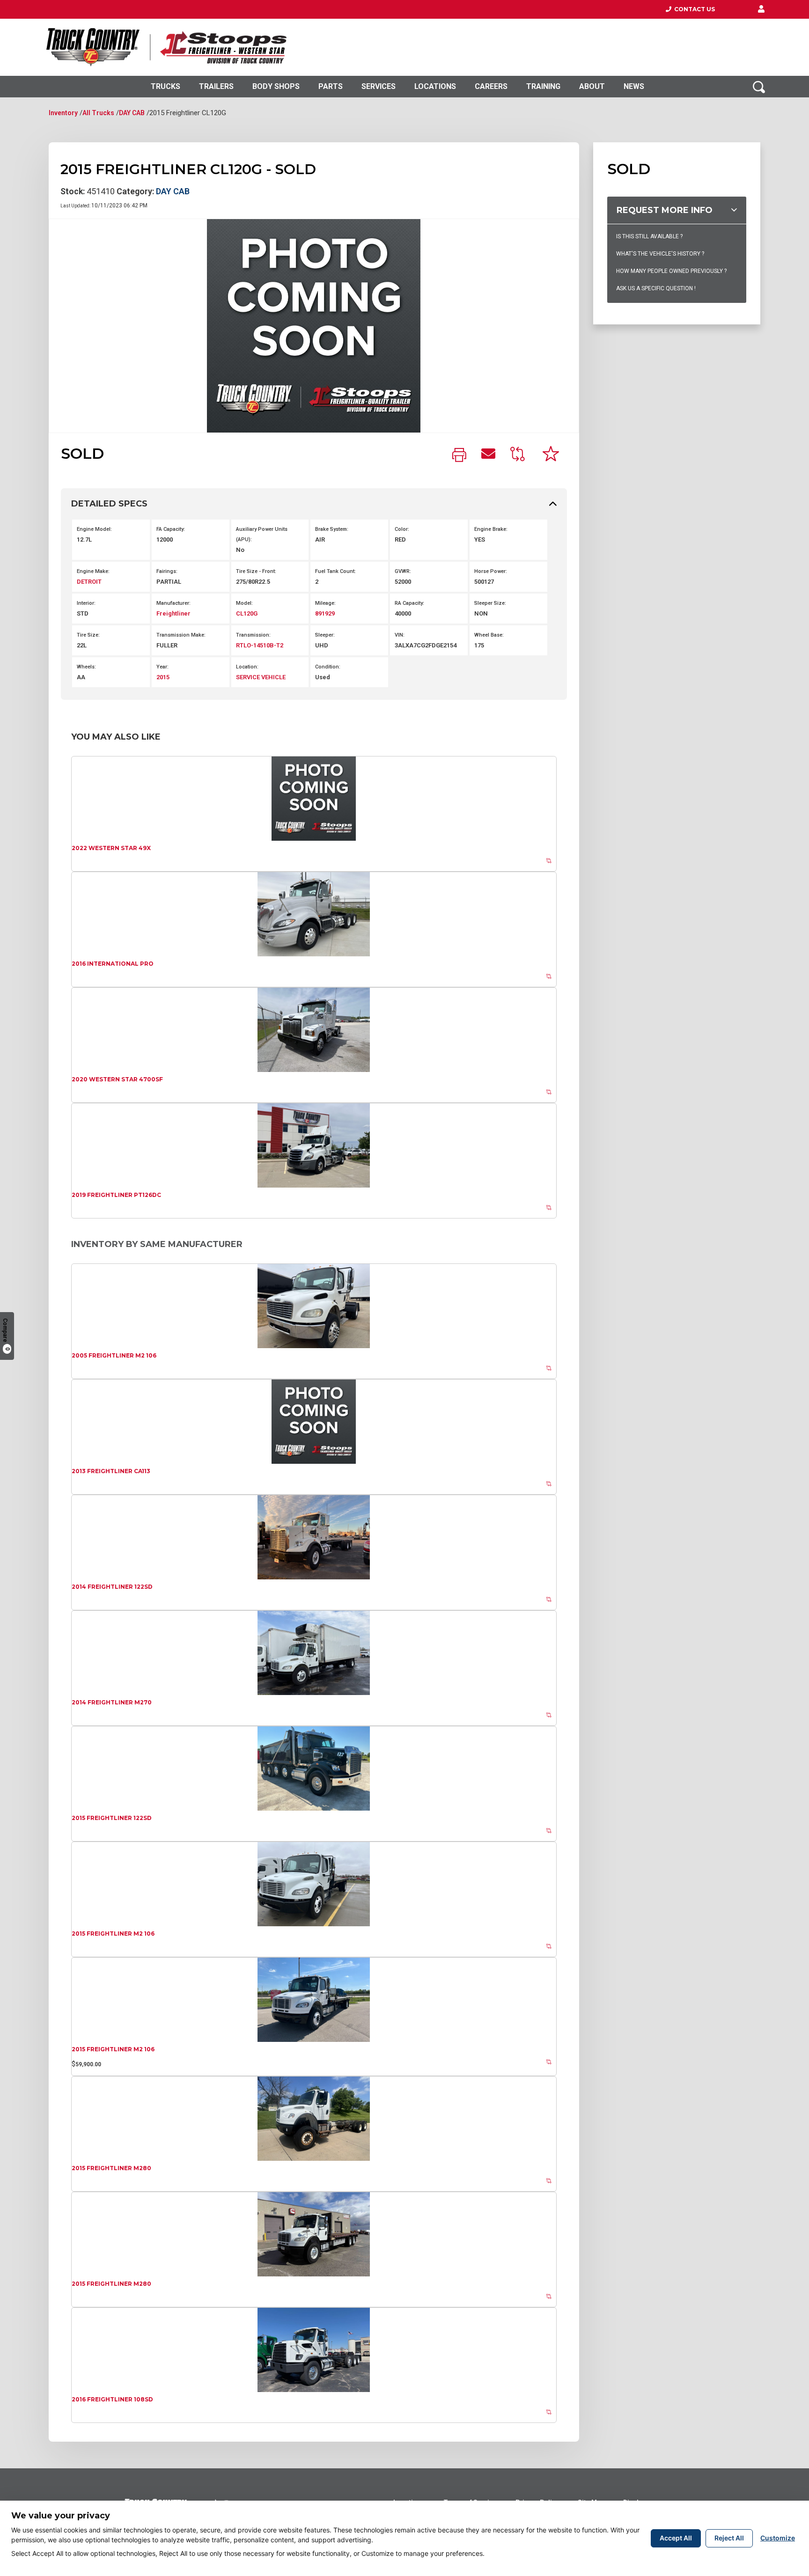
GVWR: (403, 571)
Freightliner (173, 613)
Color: (402, 529)
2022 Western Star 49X (111, 848)
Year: (162, 667)
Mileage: (325, 603)
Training (543, 86)
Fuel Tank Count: (335, 571)
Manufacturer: (173, 603)
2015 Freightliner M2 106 (113, 1934)
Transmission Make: (181, 635)
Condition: (328, 667)
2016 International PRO (113, 964)
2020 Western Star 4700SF (117, 1079)
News (634, 86)
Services (379, 86)
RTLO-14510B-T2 (260, 645)
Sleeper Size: (490, 603)
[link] (459, 456)
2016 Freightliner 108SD (112, 2399)
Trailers (216, 86)
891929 (325, 613)
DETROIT (89, 582)
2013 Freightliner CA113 (111, 1471)
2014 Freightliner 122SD (112, 1587)
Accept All (676, 2538)
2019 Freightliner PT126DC (116, 1195)
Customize (778, 2538)
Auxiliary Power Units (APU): (262, 534)
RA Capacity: (409, 603)
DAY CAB (132, 113)
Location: (247, 667)
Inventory (63, 113)
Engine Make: (93, 571)
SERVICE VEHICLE (261, 677)
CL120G (247, 613)
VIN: (400, 635)
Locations (435, 86)
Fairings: (167, 571)
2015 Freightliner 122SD (112, 1818)
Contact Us (693, 9)
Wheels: (86, 667)
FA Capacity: (171, 529)
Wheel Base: (489, 635)
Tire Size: (88, 635)
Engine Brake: (491, 529)
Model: (244, 603)
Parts (331, 86)
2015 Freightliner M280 (111, 2168)
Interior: (86, 603)
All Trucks (98, 113)
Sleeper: (325, 635)
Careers (491, 86)
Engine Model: (94, 529)
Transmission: (253, 635)
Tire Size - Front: (256, 571)
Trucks (165, 86)
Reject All (729, 2538)
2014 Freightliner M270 (112, 1702)
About (592, 86)
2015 (163, 677)
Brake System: (332, 529)
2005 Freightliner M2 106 (114, 1355)
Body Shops (276, 86)
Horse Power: (491, 571)
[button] (761, 9)
